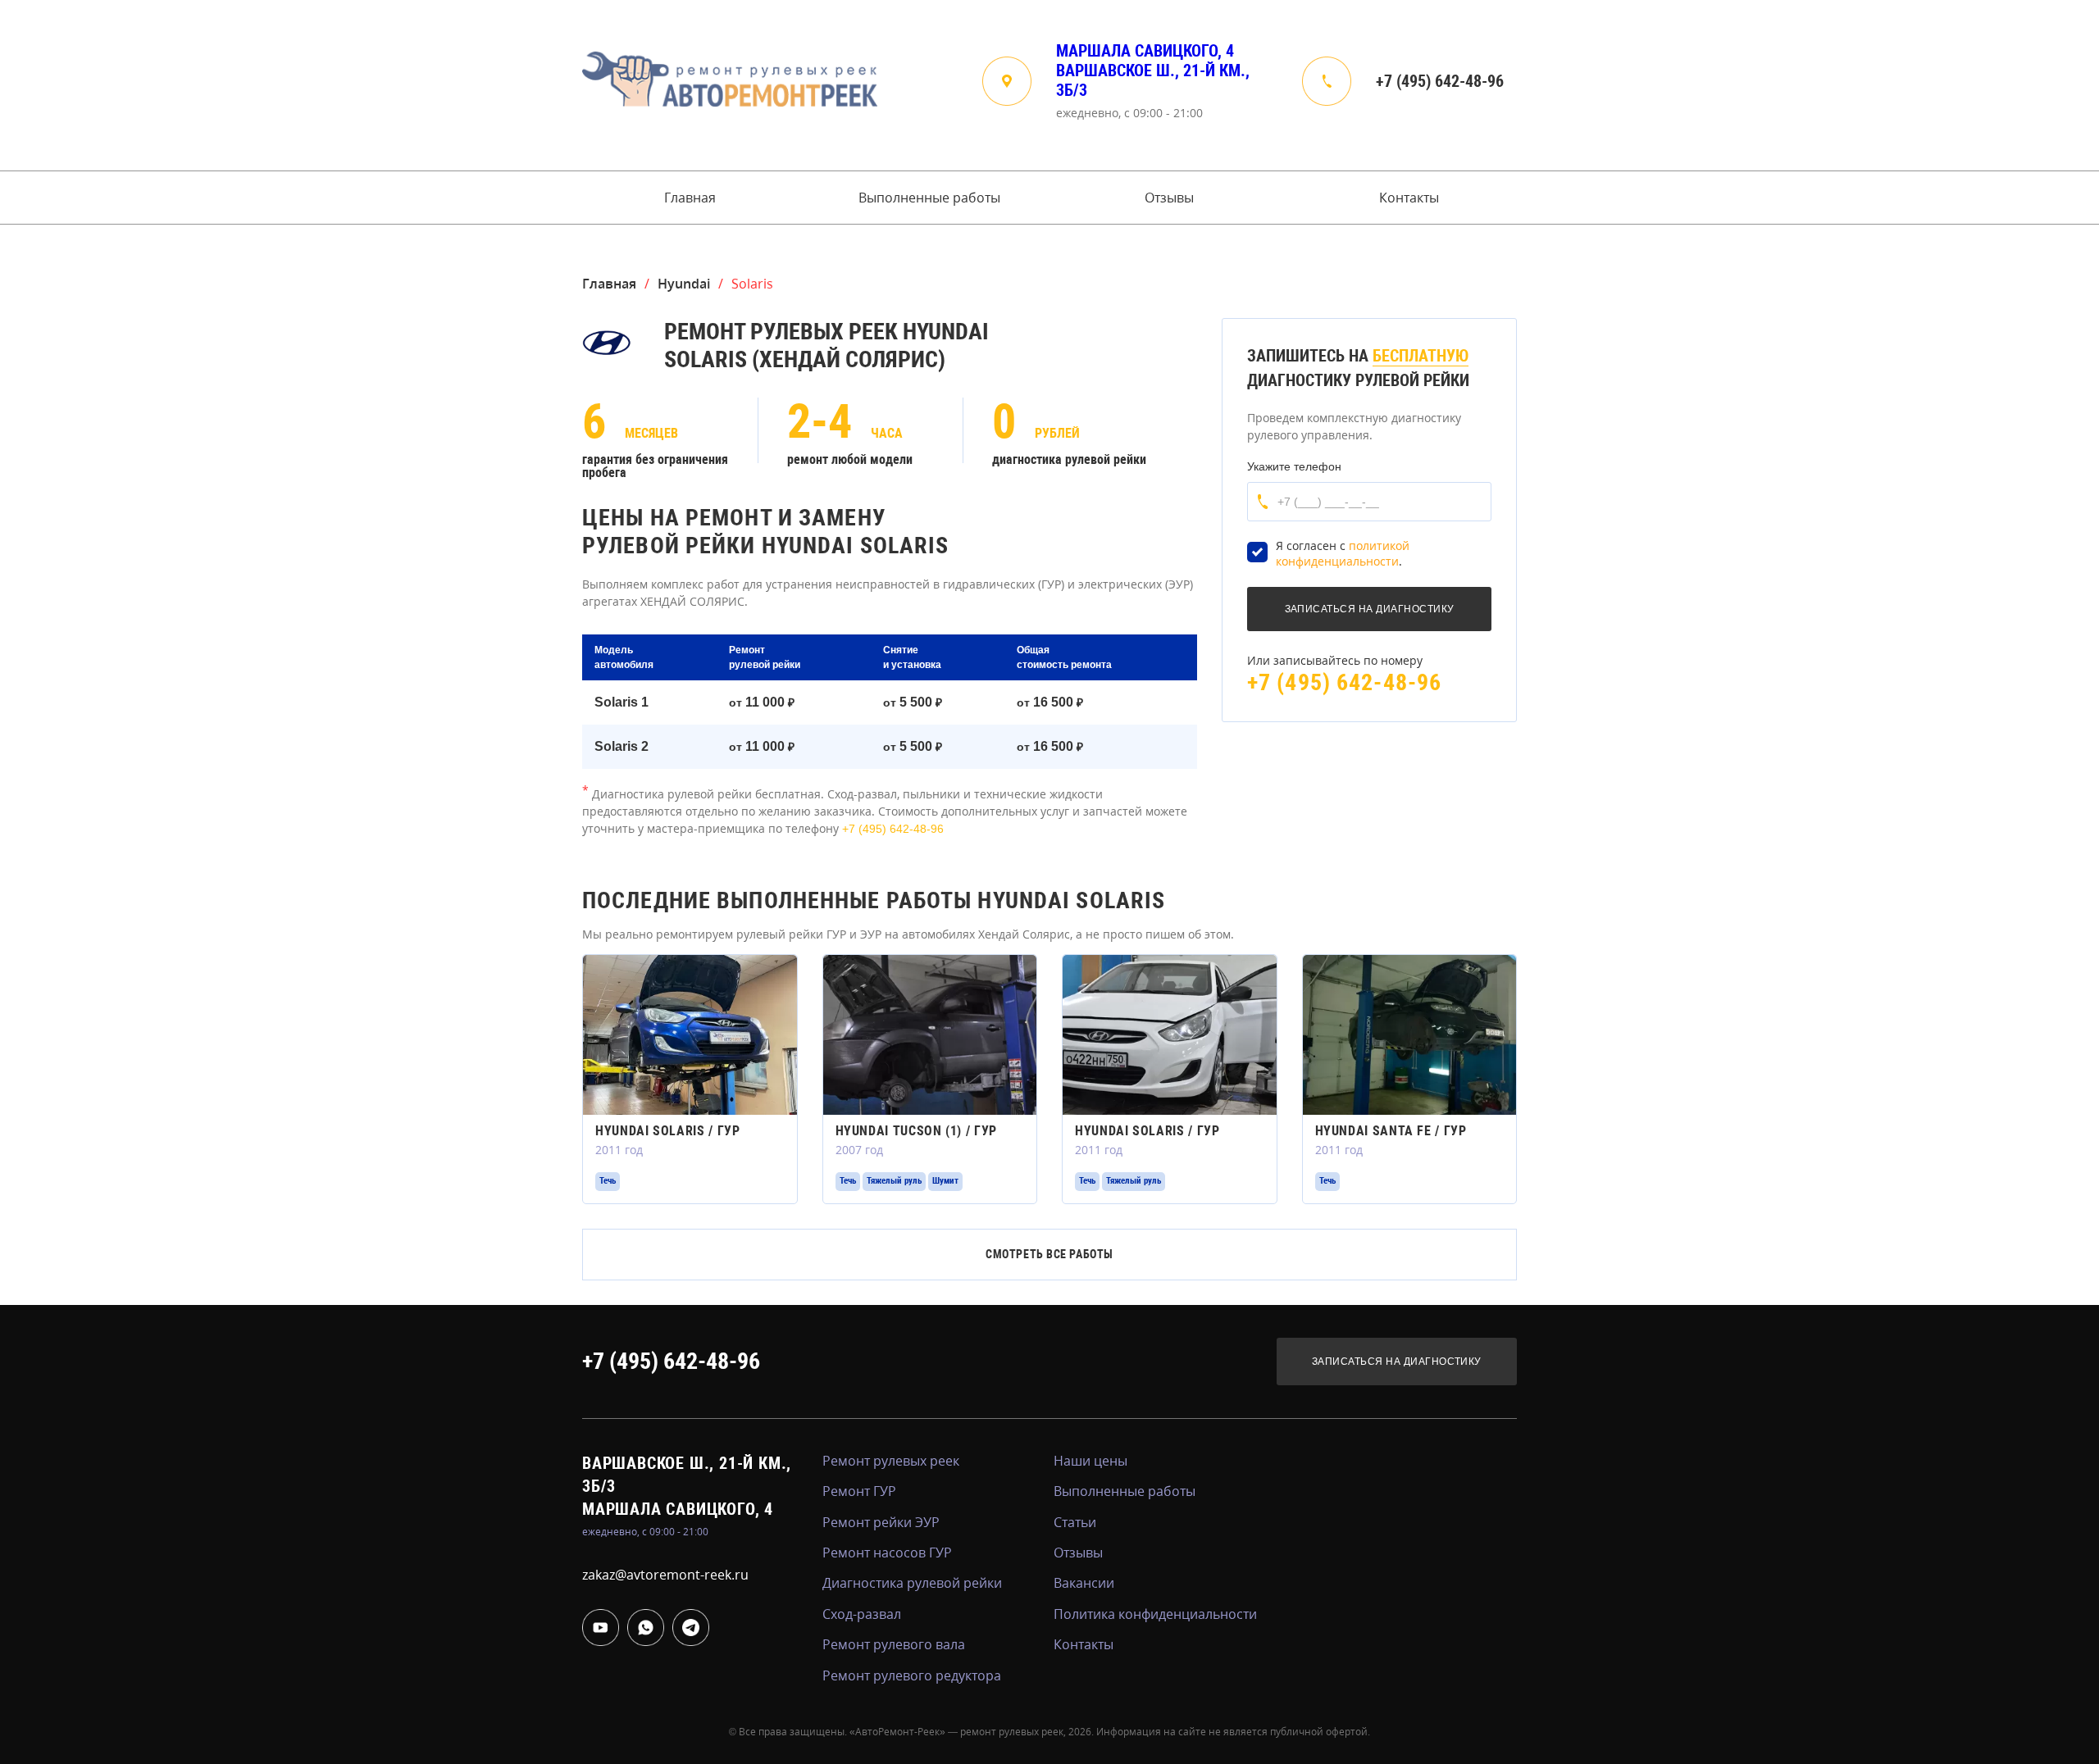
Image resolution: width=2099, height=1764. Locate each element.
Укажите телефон (1294, 466)
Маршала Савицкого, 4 (1145, 51)
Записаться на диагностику (1397, 1362)
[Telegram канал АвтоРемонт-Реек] (691, 1628)
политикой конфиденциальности (1343, 554)
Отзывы (1169, 198)
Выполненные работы (929, 198)
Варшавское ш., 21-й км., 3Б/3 (1153, 80)
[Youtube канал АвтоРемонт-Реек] (601, 1628)
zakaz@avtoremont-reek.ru (665, 1575)
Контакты (1409, 198)
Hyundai (684, 284)
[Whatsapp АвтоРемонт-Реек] (646, 1628)
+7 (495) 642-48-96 (1440, 81)
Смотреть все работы (1049, 1254)
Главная (690, 198)
